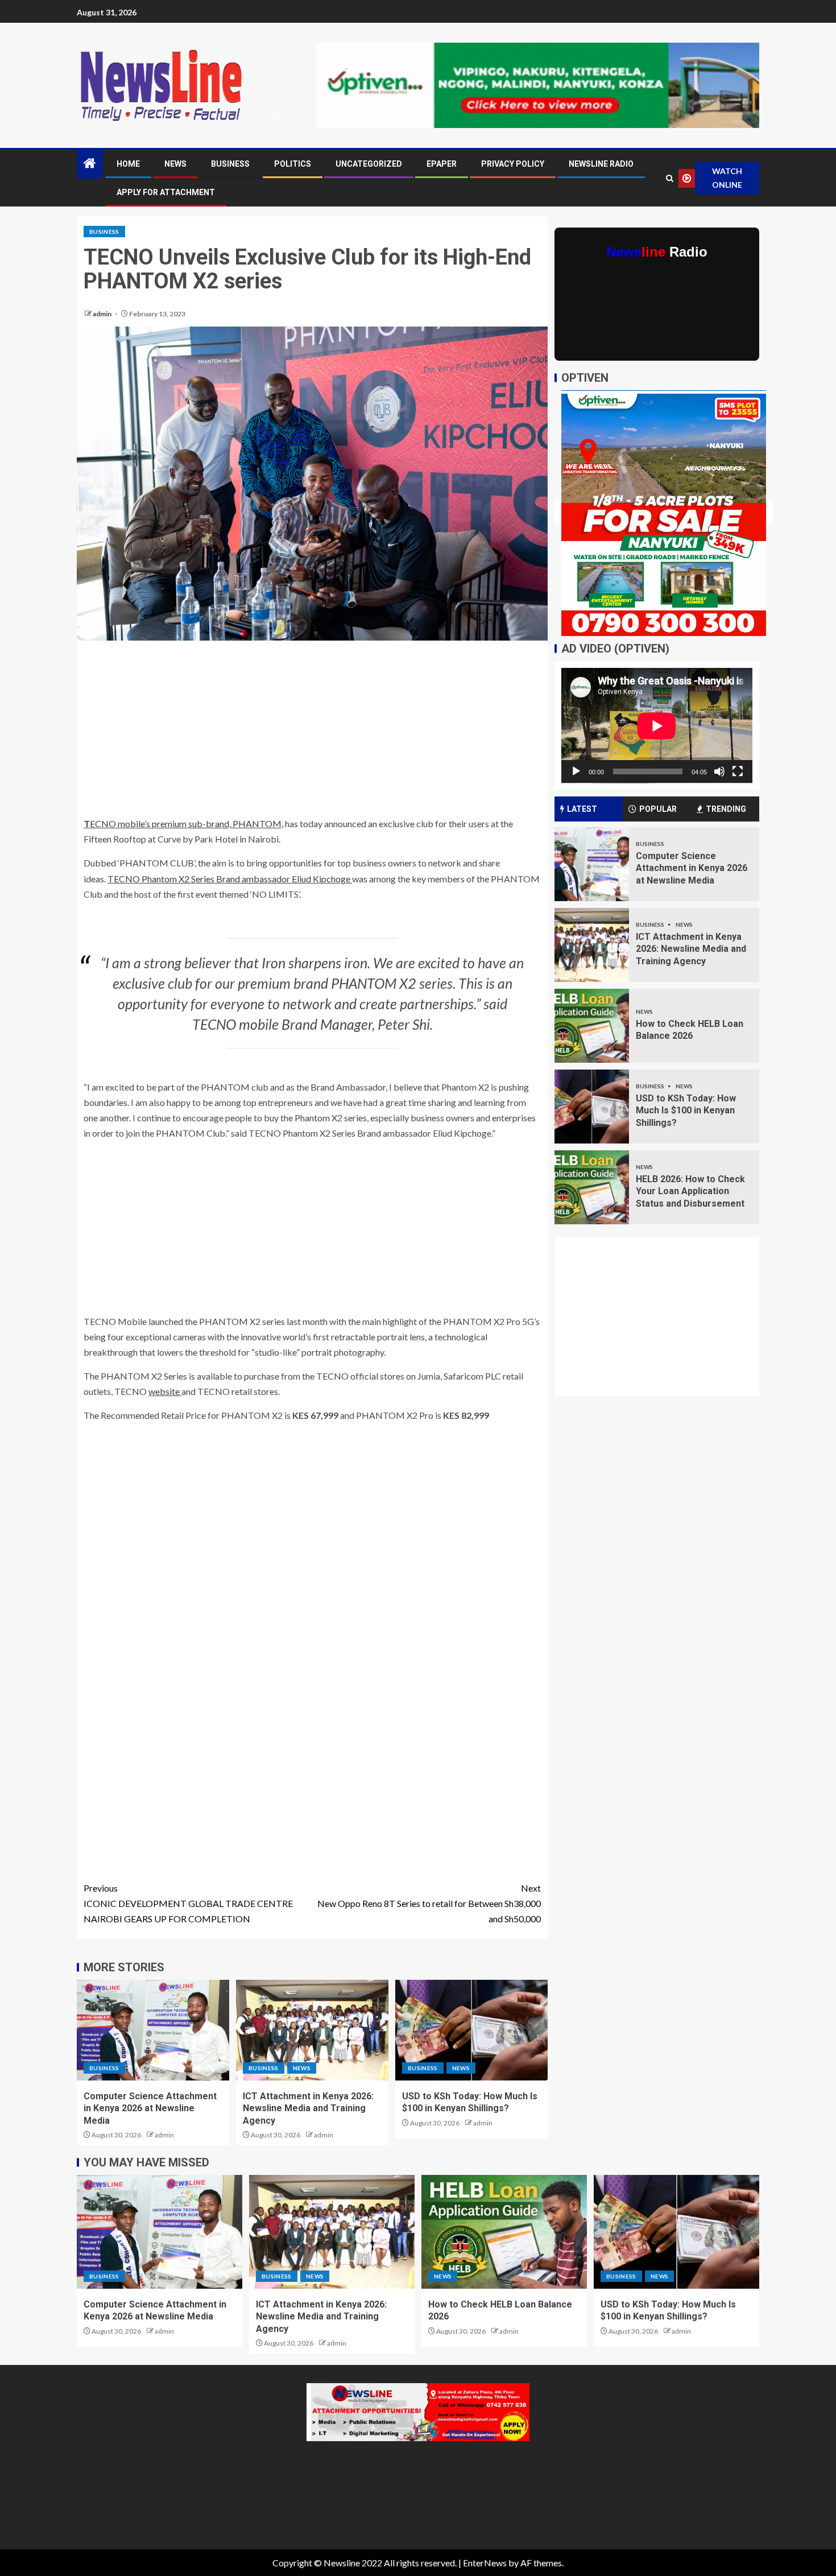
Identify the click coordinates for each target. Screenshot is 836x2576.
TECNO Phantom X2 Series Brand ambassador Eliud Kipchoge (230, 879)
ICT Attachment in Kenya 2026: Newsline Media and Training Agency (308, 2108)
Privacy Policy (513, 164)
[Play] (576, 771)
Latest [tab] (582, 809)
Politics (293, 164)
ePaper (442, 164)
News (175, 164)
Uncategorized (369, 164)
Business (230, 164)
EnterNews (485, 2563)
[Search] (669, 178)
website (165, 1391)
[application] (657, 726)
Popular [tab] (658, 809)
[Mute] (719, 771)
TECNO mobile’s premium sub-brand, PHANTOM (183, 823)
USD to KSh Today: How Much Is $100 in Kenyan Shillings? (686, 1111)
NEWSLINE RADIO (601, 164)
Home (128, 164)
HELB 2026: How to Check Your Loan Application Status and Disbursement (690, 1191)
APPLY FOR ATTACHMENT (166, 192)
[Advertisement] (312, 732)
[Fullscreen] (738, 771)
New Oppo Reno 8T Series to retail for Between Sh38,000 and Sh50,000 (429, 1903)
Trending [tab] (726, 809)
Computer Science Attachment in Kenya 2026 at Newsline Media (150, 2108)
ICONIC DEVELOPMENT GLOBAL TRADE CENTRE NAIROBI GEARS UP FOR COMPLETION (188, 1903)
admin (103, 314)
